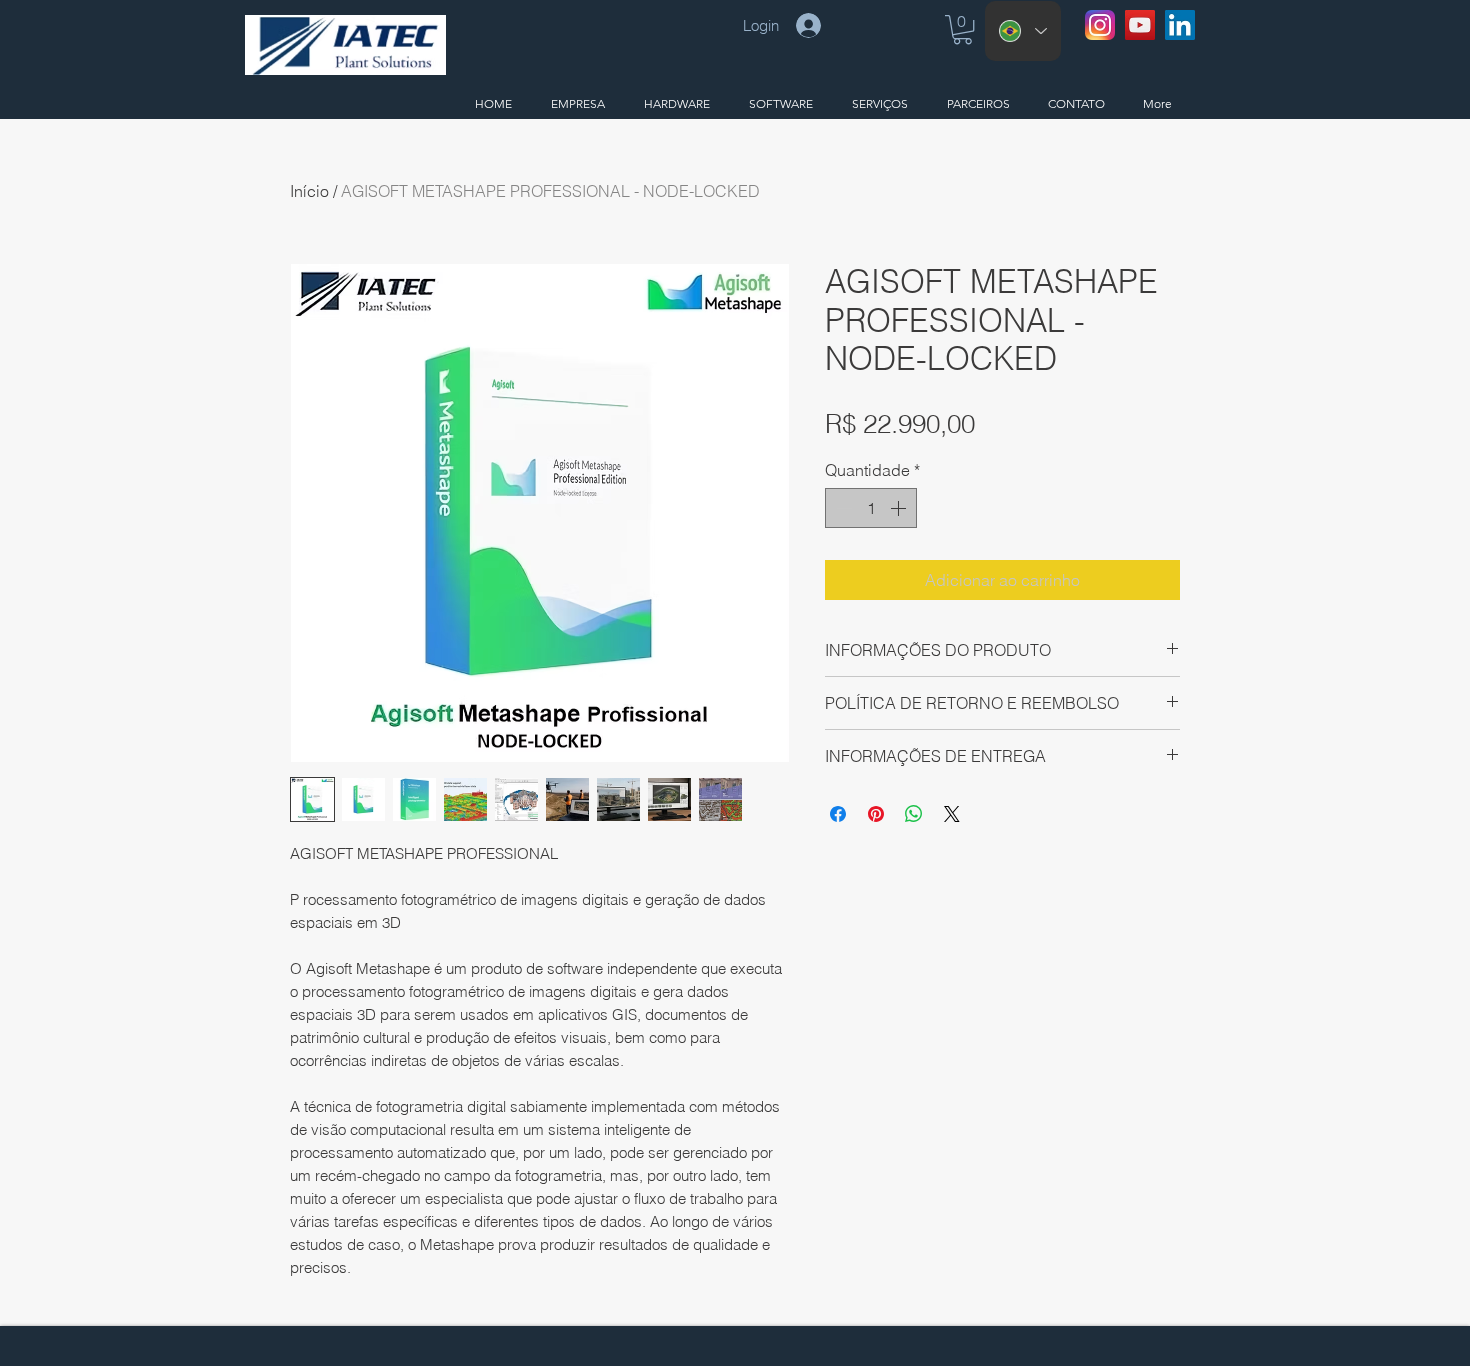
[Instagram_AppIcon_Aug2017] (1100, 25)
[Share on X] (952, 814)
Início (309, 191)
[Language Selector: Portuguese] (1023, 31)
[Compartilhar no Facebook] (838, 814)
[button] (962, 29)
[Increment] (900, 508)
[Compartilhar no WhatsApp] (914, 814)
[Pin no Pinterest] (876, 814)
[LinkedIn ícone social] (1180, 25)
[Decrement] (842, 508)
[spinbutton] (871, 508)
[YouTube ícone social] (1140, 25)
